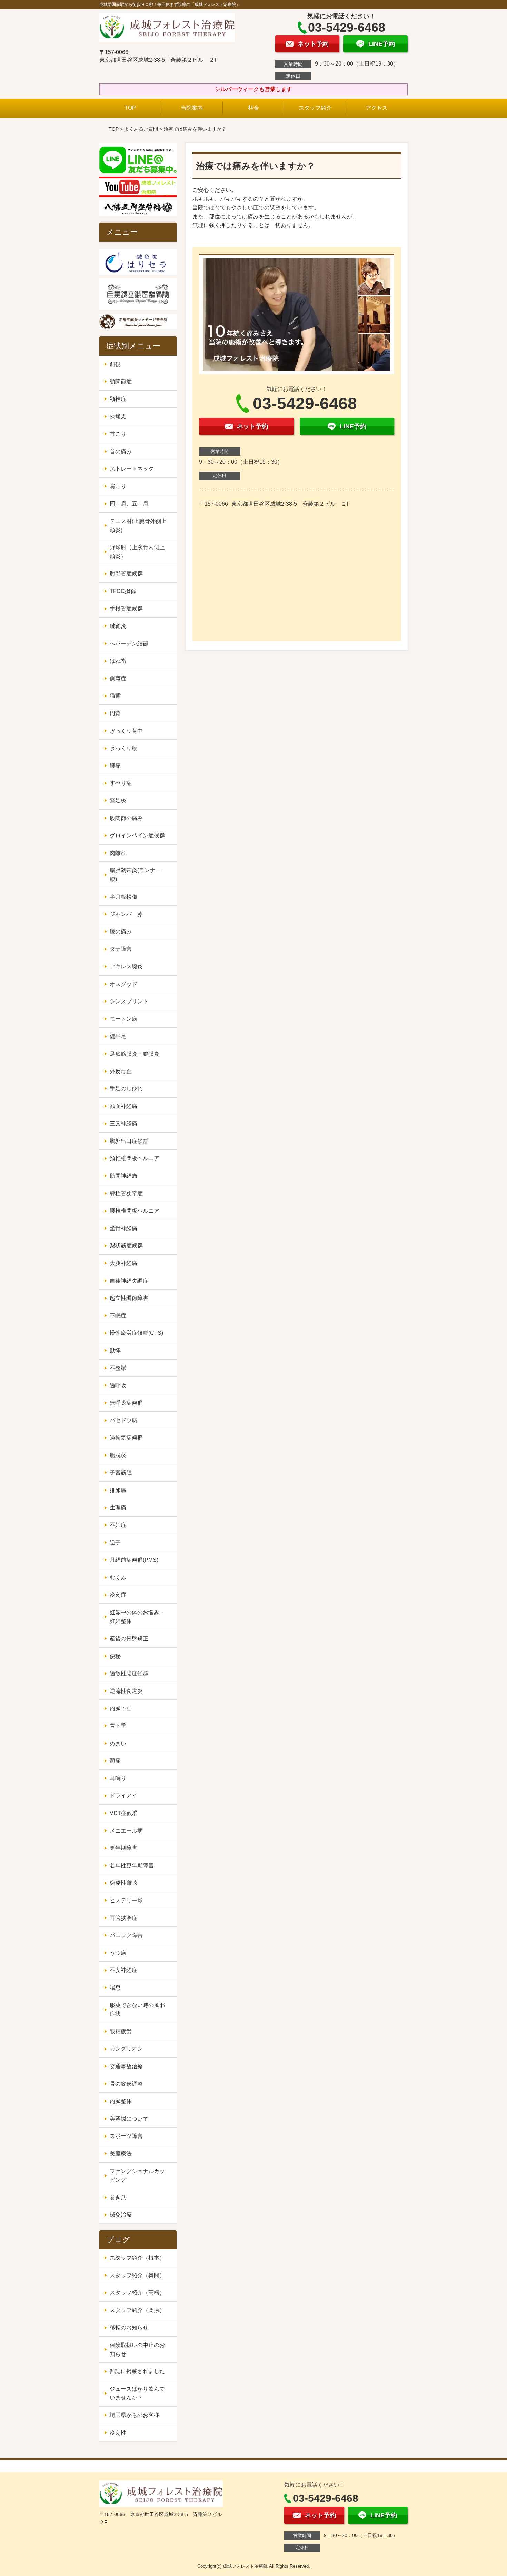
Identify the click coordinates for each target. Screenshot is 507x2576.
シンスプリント (129, 1001)
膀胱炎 (118, 1455)
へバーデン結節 (129, 644)
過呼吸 (118, 1385)
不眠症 (118, 1316)
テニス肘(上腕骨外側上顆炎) (138, 526)
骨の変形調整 (126, 2084)
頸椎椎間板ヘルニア (135, 1158)
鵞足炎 (118, 801)
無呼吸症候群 (126, 1403)
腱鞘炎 (118, 626)
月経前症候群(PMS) (134, 1560)
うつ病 (118, 1953)
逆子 (115, 1543)
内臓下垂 (121, 1708)
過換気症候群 (126, 1438)
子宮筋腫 (121, 1473)
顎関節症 (121, 381)
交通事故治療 (126, 2066)
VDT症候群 (124, 1813)
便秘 (115, 1656)
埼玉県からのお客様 (135, 2415)
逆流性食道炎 (126, 1691)
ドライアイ (123, 1795)
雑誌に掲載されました (137, 2371)
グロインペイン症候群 (137, 835)
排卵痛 (118, 1490)
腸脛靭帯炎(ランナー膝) (135, 875)
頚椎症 (118, 399)
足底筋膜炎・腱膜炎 (135, 1054)
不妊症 (118, 1525)
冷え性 (118, 2433)
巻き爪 (118, 2197)
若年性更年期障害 (132, 1866)
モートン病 (123, 1019)
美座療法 (121, 2154)
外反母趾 (121, 1071)
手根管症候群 (126, 608)
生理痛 (118, 1507)
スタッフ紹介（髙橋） (137, 2293)
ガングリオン (126, 2049)
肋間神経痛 (123, 1176)
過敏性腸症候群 (129, 1673)
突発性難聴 (123, 1883)
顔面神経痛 (123, 1106)
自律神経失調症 (129, 1281)
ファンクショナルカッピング (137, 2176)
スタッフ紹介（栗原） (137, 2310)
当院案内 (192, 108)
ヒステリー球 (126, 1900)
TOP (130, 108)
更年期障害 (123, 1848)
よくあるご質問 (141, 129)
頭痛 (115, 1761)
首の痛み (121, 451)
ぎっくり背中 (126, 731)
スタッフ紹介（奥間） (137, 2275)
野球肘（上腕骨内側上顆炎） (137, 552)
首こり (118, 434)
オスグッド (123, 984)
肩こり (118, 486)
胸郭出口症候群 (129, 1141)
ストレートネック (132, 469)
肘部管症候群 (126, 574)
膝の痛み (121, 932)
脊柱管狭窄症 (126, 1193)
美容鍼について (129, 2119)
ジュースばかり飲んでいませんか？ (137, 2393)
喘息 (115, 1988)
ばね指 (118, 661)
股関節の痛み (126, 818)
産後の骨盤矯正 (129, 1639)
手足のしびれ (126, 1089)
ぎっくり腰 (123, 748)
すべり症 (121, 783)
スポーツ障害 (126, 2136)
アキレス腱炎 (126, 966)
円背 (115, 713)
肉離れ (118, 853)
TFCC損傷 (123, 591)
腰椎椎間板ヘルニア (135, 1211)
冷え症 (118, 1595)
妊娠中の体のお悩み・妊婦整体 (137, 1617)
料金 (254, 108)
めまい (118, 1743)
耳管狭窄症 (123, 1918)
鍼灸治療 (121, 2215)
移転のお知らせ (129, 2327)
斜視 (115, 364)
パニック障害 (126, 1935)
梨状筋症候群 (126, 1246)
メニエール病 (126, 1831)
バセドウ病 (123, 1420)
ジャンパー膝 (126, 914)
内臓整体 (121, 2101)
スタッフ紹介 (315, 108)
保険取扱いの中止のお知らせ (137, 2350)
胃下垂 (118, 1726)
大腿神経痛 (123, 1263)
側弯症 (118, 678)
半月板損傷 (123, 897)
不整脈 (118, 1368)
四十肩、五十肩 (129, 504)
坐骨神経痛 (123, 1228)
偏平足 (118, 1036)
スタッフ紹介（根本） (137, 2258)
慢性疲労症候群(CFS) (136, 1333)
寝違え (118, 416)
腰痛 (115, 766)
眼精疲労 (121, 2031)
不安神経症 (123, 1970)
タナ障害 (121, 949)
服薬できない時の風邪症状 (137, 2010)
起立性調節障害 (129, 1298)
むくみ (118, 1577)
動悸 (115, 1350)
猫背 (115, 696)
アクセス (377, 108)
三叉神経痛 (123, 1123)
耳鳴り (118, 1778)
